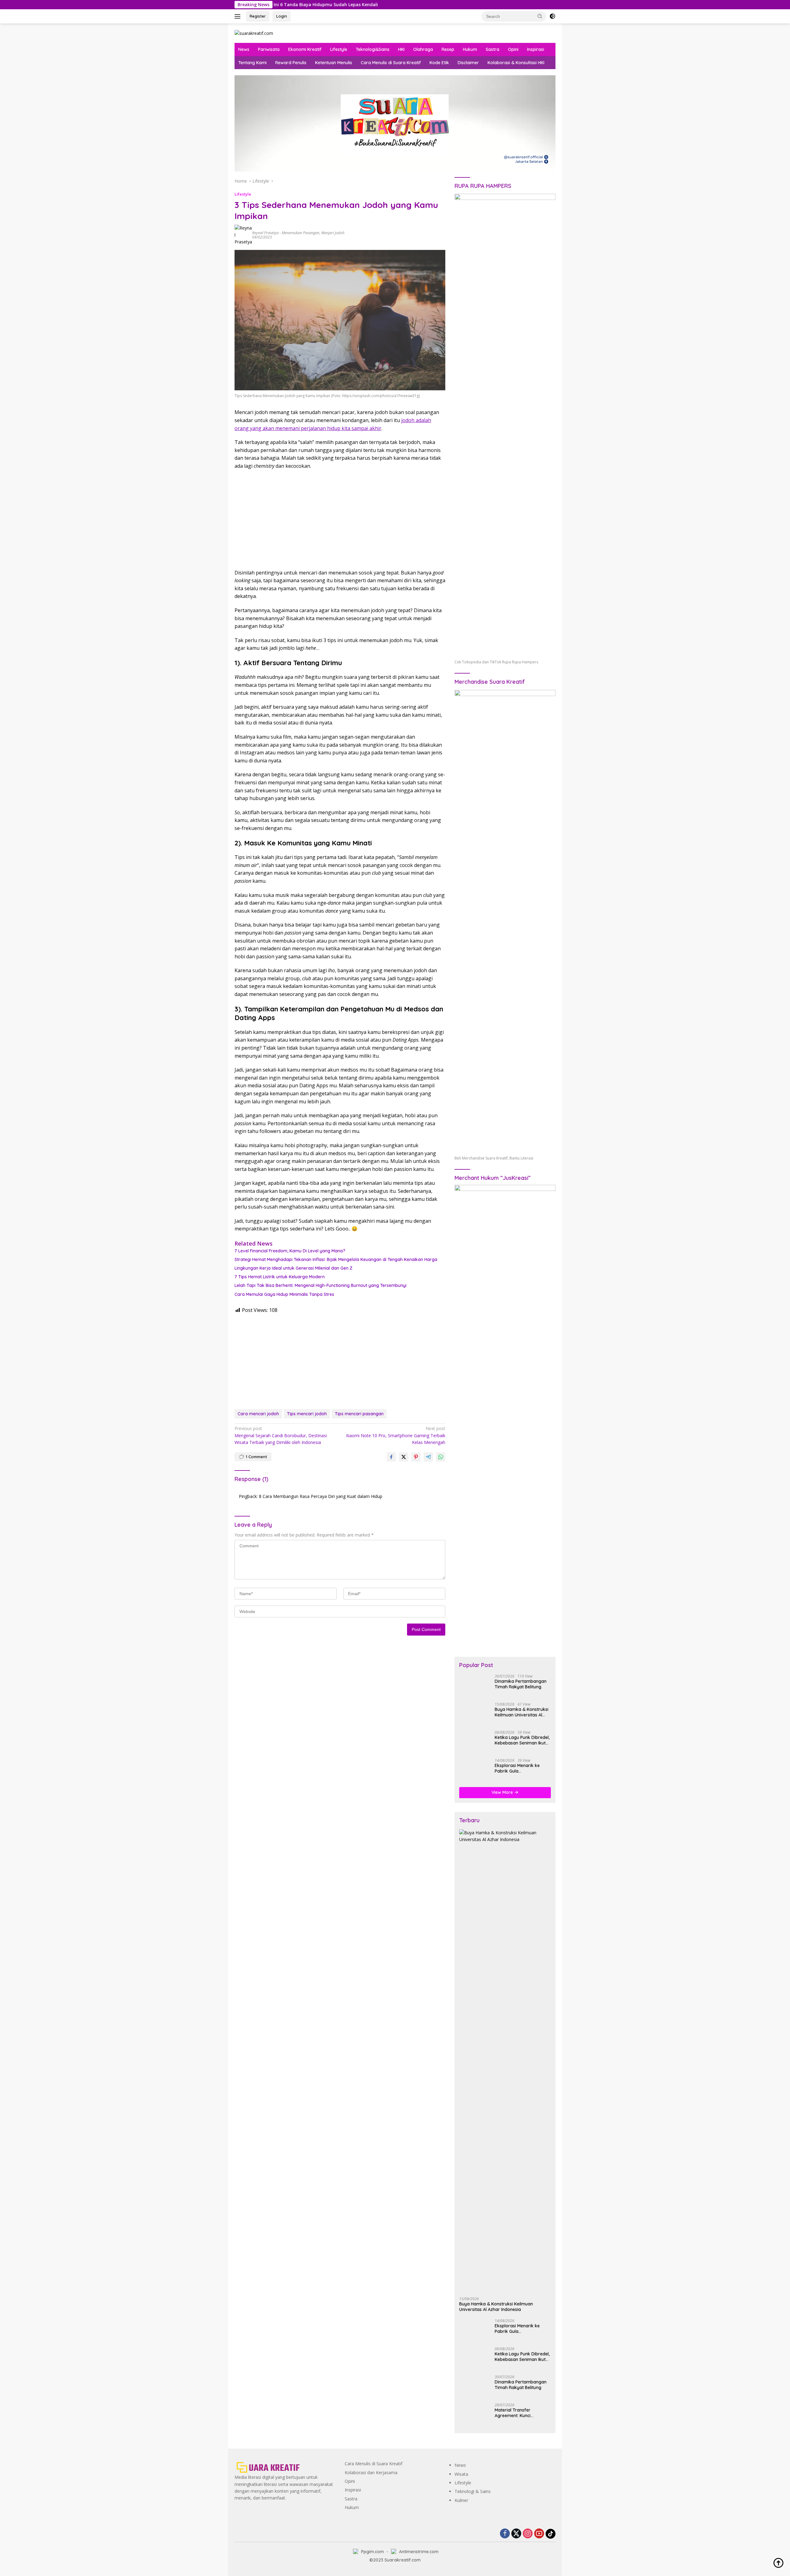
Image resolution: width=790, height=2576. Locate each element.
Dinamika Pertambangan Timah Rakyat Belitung (521, 1684)
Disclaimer (468, 63)
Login (282, 16)
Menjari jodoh (333, 233)
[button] (540, 16)
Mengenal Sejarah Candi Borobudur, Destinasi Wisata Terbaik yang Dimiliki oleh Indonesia (281, 1435)
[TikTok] (551, 2534)
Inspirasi (536, 49)
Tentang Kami (252, 63)
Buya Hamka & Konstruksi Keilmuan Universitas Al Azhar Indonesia (522, 1712)
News (244, 49)
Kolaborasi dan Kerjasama (371, 2472)
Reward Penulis (291, 63)
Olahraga (423, 49)
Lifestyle (339, 49)
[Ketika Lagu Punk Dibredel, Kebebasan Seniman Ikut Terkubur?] (475, 1742)
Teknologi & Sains (473, 2491)
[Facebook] (505, 2534)
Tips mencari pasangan (359, 1414)
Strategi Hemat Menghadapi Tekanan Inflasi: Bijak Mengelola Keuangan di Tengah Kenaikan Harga (336, 1259)
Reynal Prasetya (265, 233)
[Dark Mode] (552, 16)
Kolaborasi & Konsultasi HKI (516, 63)
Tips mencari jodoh (307, 1414)
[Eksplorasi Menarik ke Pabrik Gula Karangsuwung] (475, 1770)
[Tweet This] (404, 1457)
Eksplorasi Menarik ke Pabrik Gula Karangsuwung (517, 1768)
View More (503, 1792)
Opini (513, 49)
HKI (401, 49)
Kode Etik (439, 63)
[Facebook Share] (391, 1457)
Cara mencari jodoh (258, 1414)
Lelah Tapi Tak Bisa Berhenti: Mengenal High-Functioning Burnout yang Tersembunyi (320, 1285)
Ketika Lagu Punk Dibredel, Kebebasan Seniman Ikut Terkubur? (522, 1740)
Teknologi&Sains (373, 49)
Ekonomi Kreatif (305, 49)
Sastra (493, 49)
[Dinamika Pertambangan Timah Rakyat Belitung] (475, 1686)
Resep (448, 49)
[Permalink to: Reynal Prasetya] (243, 235)
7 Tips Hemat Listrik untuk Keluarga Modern (280, 1277)
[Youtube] (539, 2534)
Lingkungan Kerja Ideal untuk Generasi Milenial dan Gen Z (293, 1268)
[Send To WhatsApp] (441, 1457)
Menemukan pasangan (301, 233)
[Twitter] (516, 2534)
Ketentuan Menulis (334, 63)
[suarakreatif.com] (254, 33)
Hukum (470, 49)
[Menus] (239, 16)
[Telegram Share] (428, 1457)
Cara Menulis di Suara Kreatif (391, 63)
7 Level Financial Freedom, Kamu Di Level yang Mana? (290, 1251)
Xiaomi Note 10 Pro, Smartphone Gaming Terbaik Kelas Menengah (396, 1435)
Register (258, 16)
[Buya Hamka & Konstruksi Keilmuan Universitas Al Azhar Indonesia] (475, 1714)
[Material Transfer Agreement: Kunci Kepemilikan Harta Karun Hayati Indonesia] (475, 2414)
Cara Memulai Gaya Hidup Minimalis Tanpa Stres (284, 1294)
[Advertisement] (340, 520)
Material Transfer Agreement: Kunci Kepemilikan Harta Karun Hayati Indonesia (520, 2413)
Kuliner (461, 2500)
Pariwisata (269, 49)
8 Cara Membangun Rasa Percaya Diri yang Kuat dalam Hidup (321, 1496)
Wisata (461, 2474)
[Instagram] (528, 2534)
